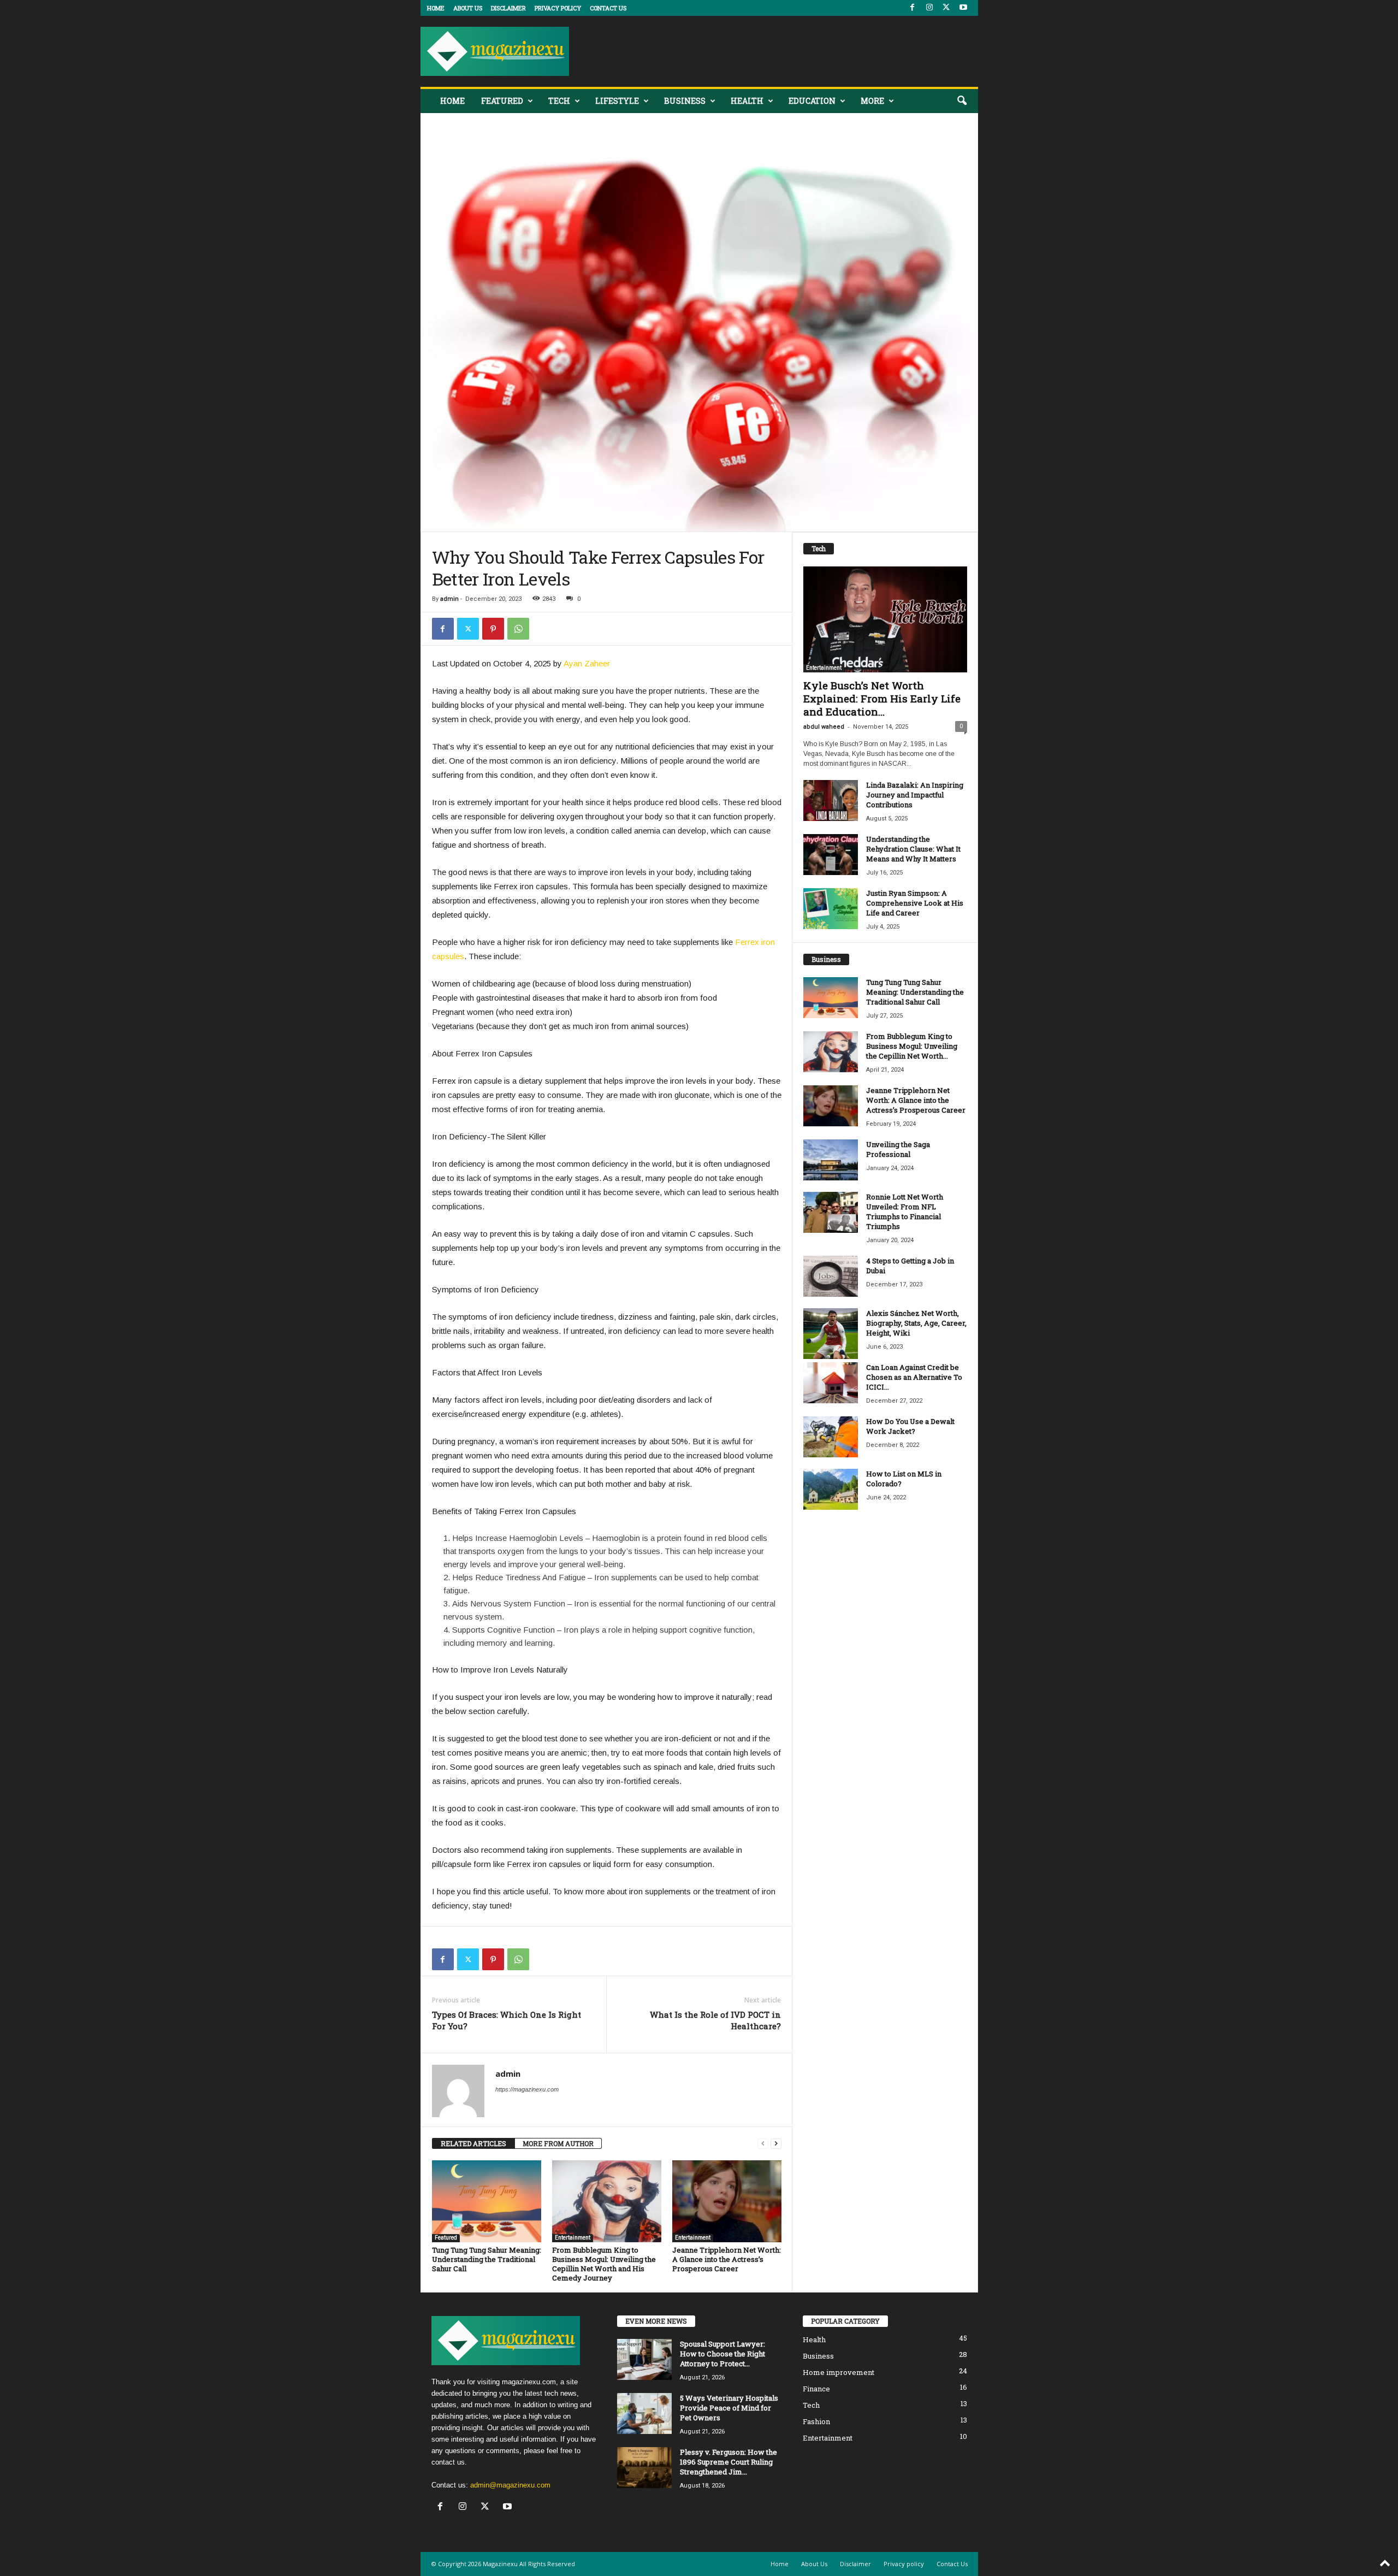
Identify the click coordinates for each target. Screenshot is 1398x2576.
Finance (816, 2389)
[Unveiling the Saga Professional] (831, 1160)
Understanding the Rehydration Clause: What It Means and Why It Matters (913, 849)
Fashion (816, 2421)
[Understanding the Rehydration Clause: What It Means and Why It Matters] (831, 855)
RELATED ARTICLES (473, 2143)
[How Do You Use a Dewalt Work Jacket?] (831, 1437)
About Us (468, 8)
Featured (502, 101)
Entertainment (573, 2238)
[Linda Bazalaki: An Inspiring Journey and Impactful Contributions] (831, 800)
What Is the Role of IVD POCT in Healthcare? (715, 2020)
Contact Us (608, 8)
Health (747, 101)
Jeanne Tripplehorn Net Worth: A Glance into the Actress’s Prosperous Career (727, 2259)
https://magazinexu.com (527, 2089)
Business (685, 101)
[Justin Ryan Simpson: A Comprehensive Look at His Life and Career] (831, 909)
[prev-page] (763, 2144)
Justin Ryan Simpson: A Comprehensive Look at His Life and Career (915, 903)
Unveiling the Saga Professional (898, 1149)
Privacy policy (558, 8)
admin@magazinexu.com (510, 2485)
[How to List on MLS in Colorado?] (831, 1489)
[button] (962, 101)
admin (449, 599)
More (872, 101)
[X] (946, 8)
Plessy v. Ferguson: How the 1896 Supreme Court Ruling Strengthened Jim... (728, 2462)
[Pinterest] (493, 629)
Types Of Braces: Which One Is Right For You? (507, 2020)
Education (812, 101)
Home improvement (839, 2372)
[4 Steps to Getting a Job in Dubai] (831, 1276)
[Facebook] (913, 8)
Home (436, 8)
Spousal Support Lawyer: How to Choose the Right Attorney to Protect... (722, 2354)
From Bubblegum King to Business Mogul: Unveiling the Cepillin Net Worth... (912, 1046)
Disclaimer (508, 8)
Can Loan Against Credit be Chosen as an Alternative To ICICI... (914, 1377)
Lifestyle (617, 101)
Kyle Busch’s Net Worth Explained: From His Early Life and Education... (882, 698)
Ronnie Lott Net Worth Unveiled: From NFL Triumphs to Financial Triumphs (905, 1212)
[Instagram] (929, 8)
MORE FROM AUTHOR (558, 2143)
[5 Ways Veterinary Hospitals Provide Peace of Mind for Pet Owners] (644, 2413)
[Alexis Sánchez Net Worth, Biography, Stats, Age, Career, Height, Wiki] (831, 1334)
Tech (559, 101)
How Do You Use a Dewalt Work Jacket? (910, 1426)
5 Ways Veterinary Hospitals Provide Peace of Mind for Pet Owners (729, 2408)
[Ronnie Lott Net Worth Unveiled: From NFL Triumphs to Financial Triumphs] (831, 1212)
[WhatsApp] (518, 629)
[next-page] (776, 2144)
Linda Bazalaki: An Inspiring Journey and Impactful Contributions (915, 795)
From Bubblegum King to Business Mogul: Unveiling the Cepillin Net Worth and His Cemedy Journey (604, 2264)
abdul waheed (824, 727)
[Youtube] (963, 8)
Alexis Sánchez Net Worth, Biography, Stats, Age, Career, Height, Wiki (916, 1323)
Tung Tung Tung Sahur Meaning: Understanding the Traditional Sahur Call (487, 2259)
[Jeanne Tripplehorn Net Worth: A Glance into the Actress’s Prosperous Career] (727, 2201)
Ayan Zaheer (587, 663)
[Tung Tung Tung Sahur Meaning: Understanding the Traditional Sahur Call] (487, 2201)
